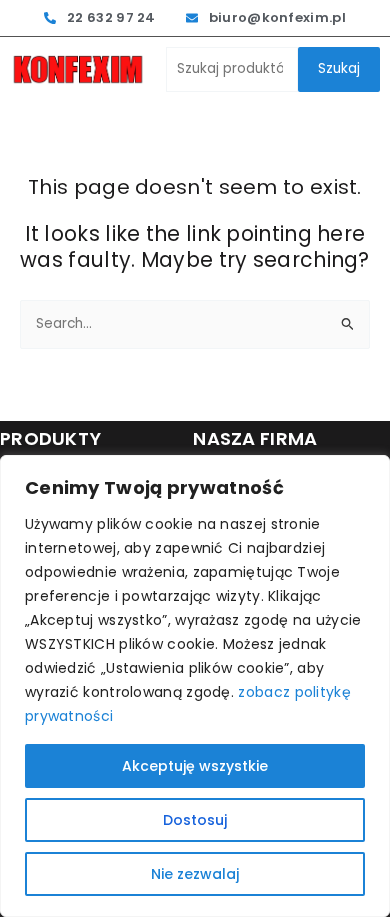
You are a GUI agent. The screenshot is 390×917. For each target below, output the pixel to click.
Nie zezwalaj (195, 874)
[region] (195, 686)
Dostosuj (195, 820)
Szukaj (339, 68)
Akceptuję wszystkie (195, 766)
